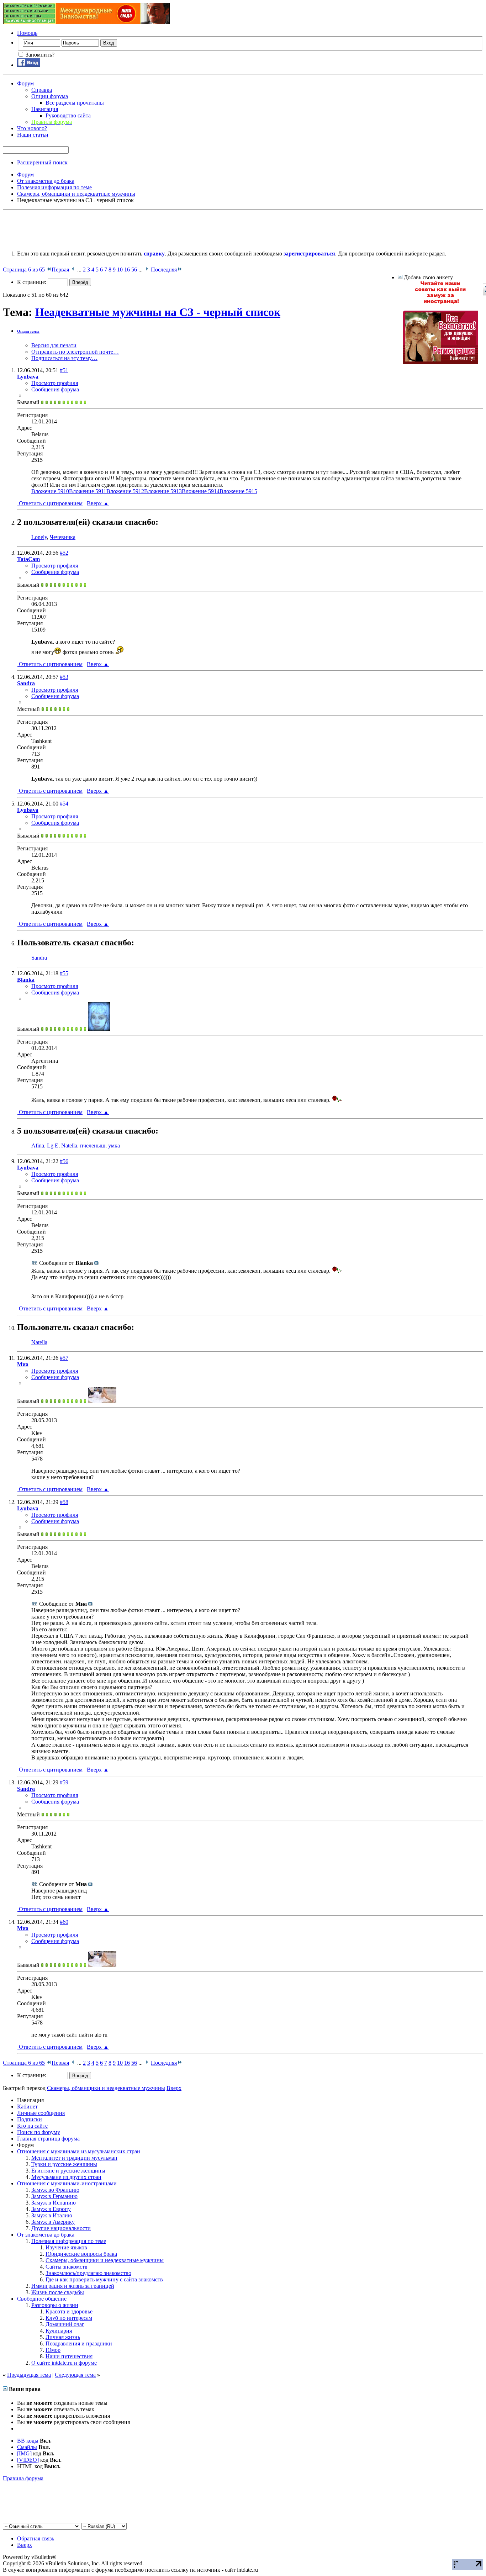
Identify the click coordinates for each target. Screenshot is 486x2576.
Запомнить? (39, 55)
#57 (64, 1358)
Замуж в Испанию (54, 2203)
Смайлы (27, 2447)
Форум (25, 83)
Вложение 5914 (201, 491)
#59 (64, 1782)
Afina (38, 1146)
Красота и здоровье (69, 2311)
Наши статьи (33, 135)
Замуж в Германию (54, 2196)
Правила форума (23, 2478)
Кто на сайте (32, 2126)
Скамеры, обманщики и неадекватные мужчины (105, 2260)
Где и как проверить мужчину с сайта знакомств (104, 2279)
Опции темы (28, 331)
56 (134, 270)
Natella (69, 1146)
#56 (64, 1161)
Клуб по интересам (69, 2318)
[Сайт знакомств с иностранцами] (440, 302)
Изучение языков (66, 2247)
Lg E (53, 1146)
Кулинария (59, 2331)
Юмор (53, 2350)
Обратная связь (36, 2538)
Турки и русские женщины (64, 2164)
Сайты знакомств (67, 2267)
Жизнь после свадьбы (58, 2292)
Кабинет (27, 2107)
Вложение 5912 (125, 491)
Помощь (27, 33)
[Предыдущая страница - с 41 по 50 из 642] (73, 270)
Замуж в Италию (52, 2215)
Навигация (45, 109)
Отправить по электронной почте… (75, 352)
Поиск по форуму (39, 2132)
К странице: (32, 282)
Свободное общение (42, 2299)
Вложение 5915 (238, 491)
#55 (64, 973)
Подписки (30, 2119)
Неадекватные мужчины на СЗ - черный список (158, 312)
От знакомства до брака (46, 2235)
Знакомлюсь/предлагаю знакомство (88, 2273)
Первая (60, 270)
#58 (64, 1502)
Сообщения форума (55, 389)
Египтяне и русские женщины (68, 2171)
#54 (64, 804)
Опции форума (50, 96)
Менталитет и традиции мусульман (74, 2158)
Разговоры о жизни (55, 2305)
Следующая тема (75, 2375)
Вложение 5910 (50, 491)
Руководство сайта (68, 115)
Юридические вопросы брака (81, 2254)
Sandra (39, 958)
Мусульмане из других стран (66, 2177)
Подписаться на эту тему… (64, 358)
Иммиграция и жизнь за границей (73, 2286)
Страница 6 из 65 (24, 270)
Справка (42, 90)
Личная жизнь (63, 2337)
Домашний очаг (65, 2324)
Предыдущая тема (29, 2375)
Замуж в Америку (53, 2222)
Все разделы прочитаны (75, 103)
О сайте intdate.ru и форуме (64, 2363)
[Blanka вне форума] (99, 1029)
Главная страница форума (48, 2139)
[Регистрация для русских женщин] (440, 362)
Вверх (98, 503)
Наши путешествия (69, 2356)
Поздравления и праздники (79, 2343)
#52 (64, 553)
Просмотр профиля (55, 383)
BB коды (28, 2441)
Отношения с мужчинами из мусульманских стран (79, 2151)
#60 (64, 1922)
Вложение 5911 (88, 491)
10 (120, 270)
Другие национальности (61, 2228)
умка (114, 1146)
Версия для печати (54, 345)
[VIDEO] (28, 2460)
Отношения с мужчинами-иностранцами (67, 2183)
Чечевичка (63, 537)
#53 (64, 677)
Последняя (164, 270)
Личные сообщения (41, 2113)
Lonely (39, 537)
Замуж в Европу (51, 2209)
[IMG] (24, 2453)
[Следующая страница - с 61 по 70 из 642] (147, 270)
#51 (64, 370)
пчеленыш (93, 1146)
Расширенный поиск (42, 162)
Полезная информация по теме (69, 2241)
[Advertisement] (132, 229)
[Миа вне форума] (102, 1401)
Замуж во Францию (55, 2190)
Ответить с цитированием (50, 503)
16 (127, 270)
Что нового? (32, 128)
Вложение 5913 (163, 491)
